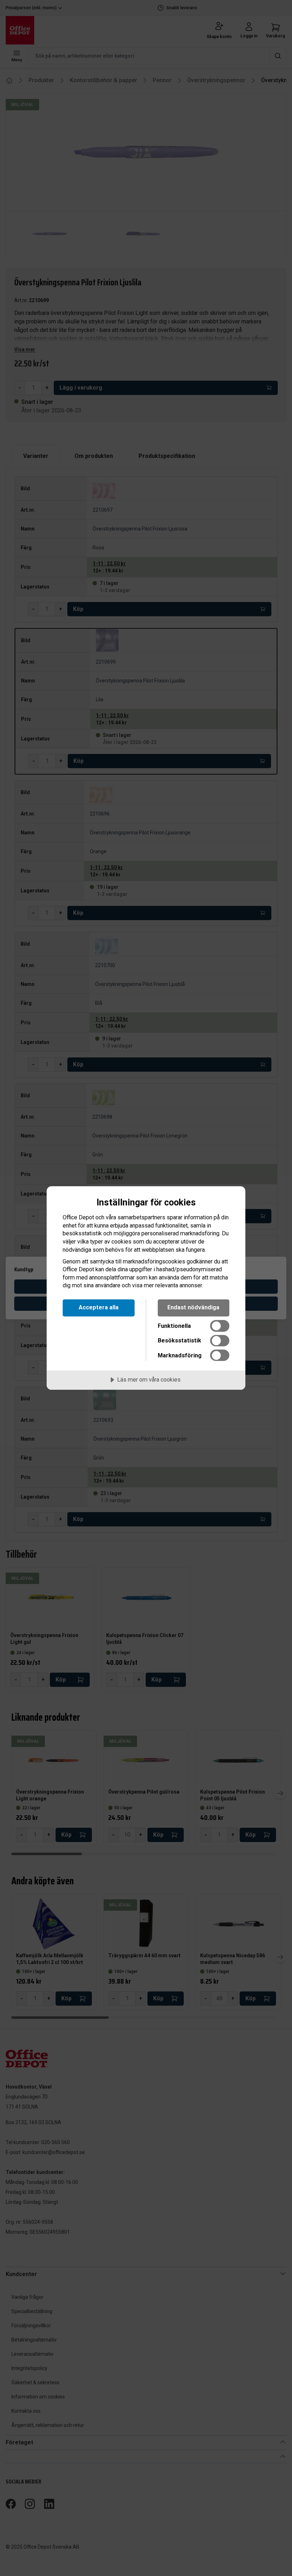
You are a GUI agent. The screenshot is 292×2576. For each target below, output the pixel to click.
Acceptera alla (99, 1307)
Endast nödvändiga (193, 1307)
